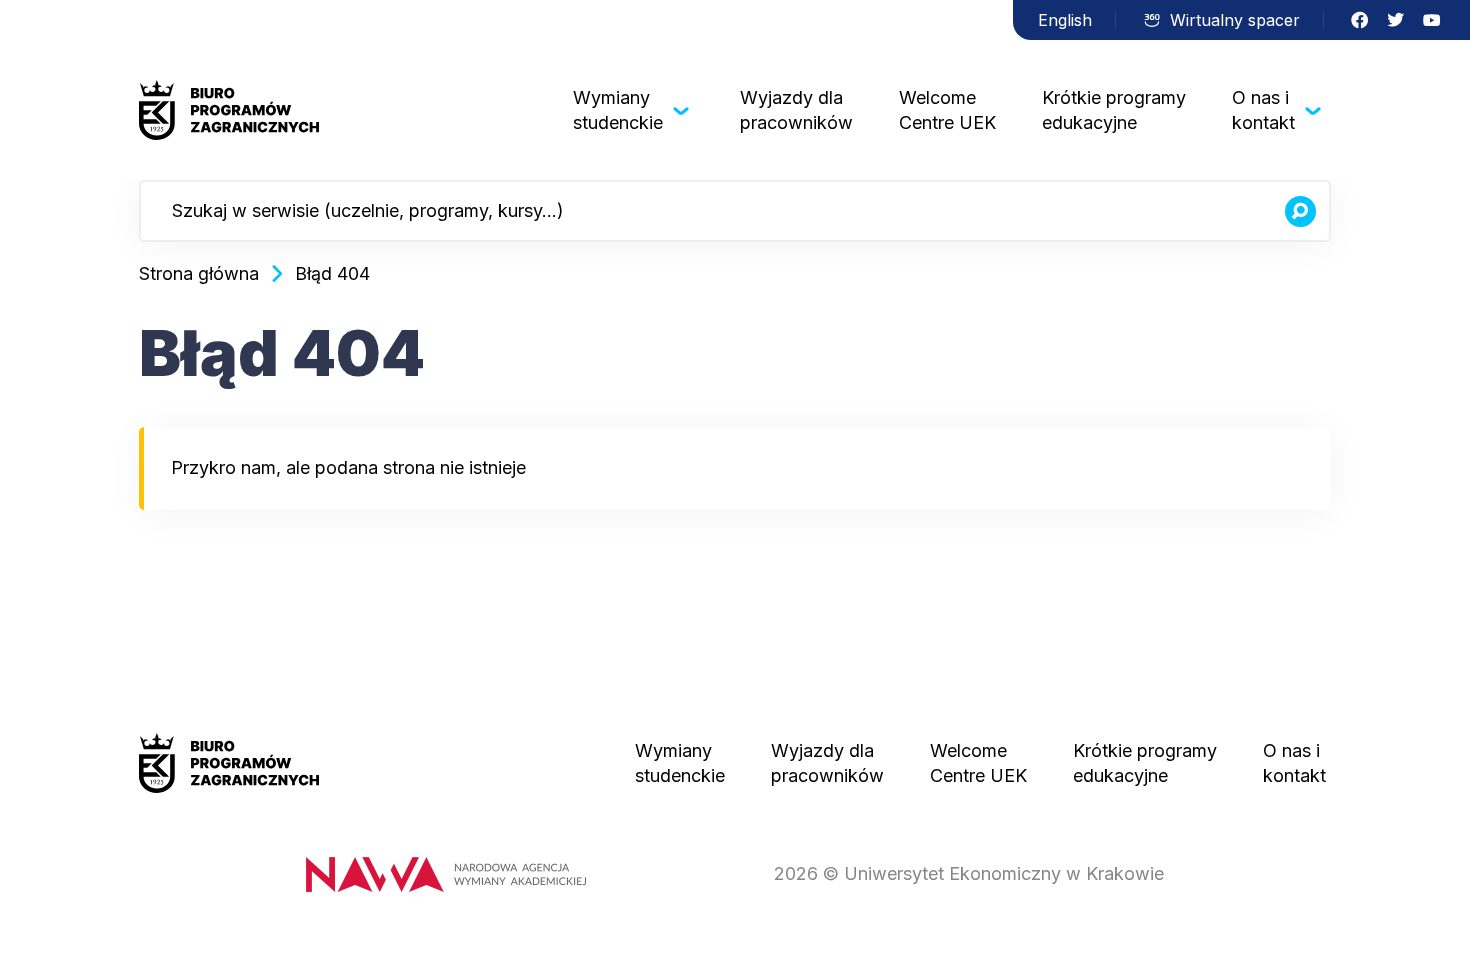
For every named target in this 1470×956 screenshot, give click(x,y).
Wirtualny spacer (1235, 20)
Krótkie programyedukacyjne (1114, 110)
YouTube (1432, 20)
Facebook (1360, 20)
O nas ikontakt (1263, 110)
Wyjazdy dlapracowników (796, 110)
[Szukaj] (1300, 211)
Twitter (1396, 20)
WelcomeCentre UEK (947, 110)
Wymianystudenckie (618, 110)
